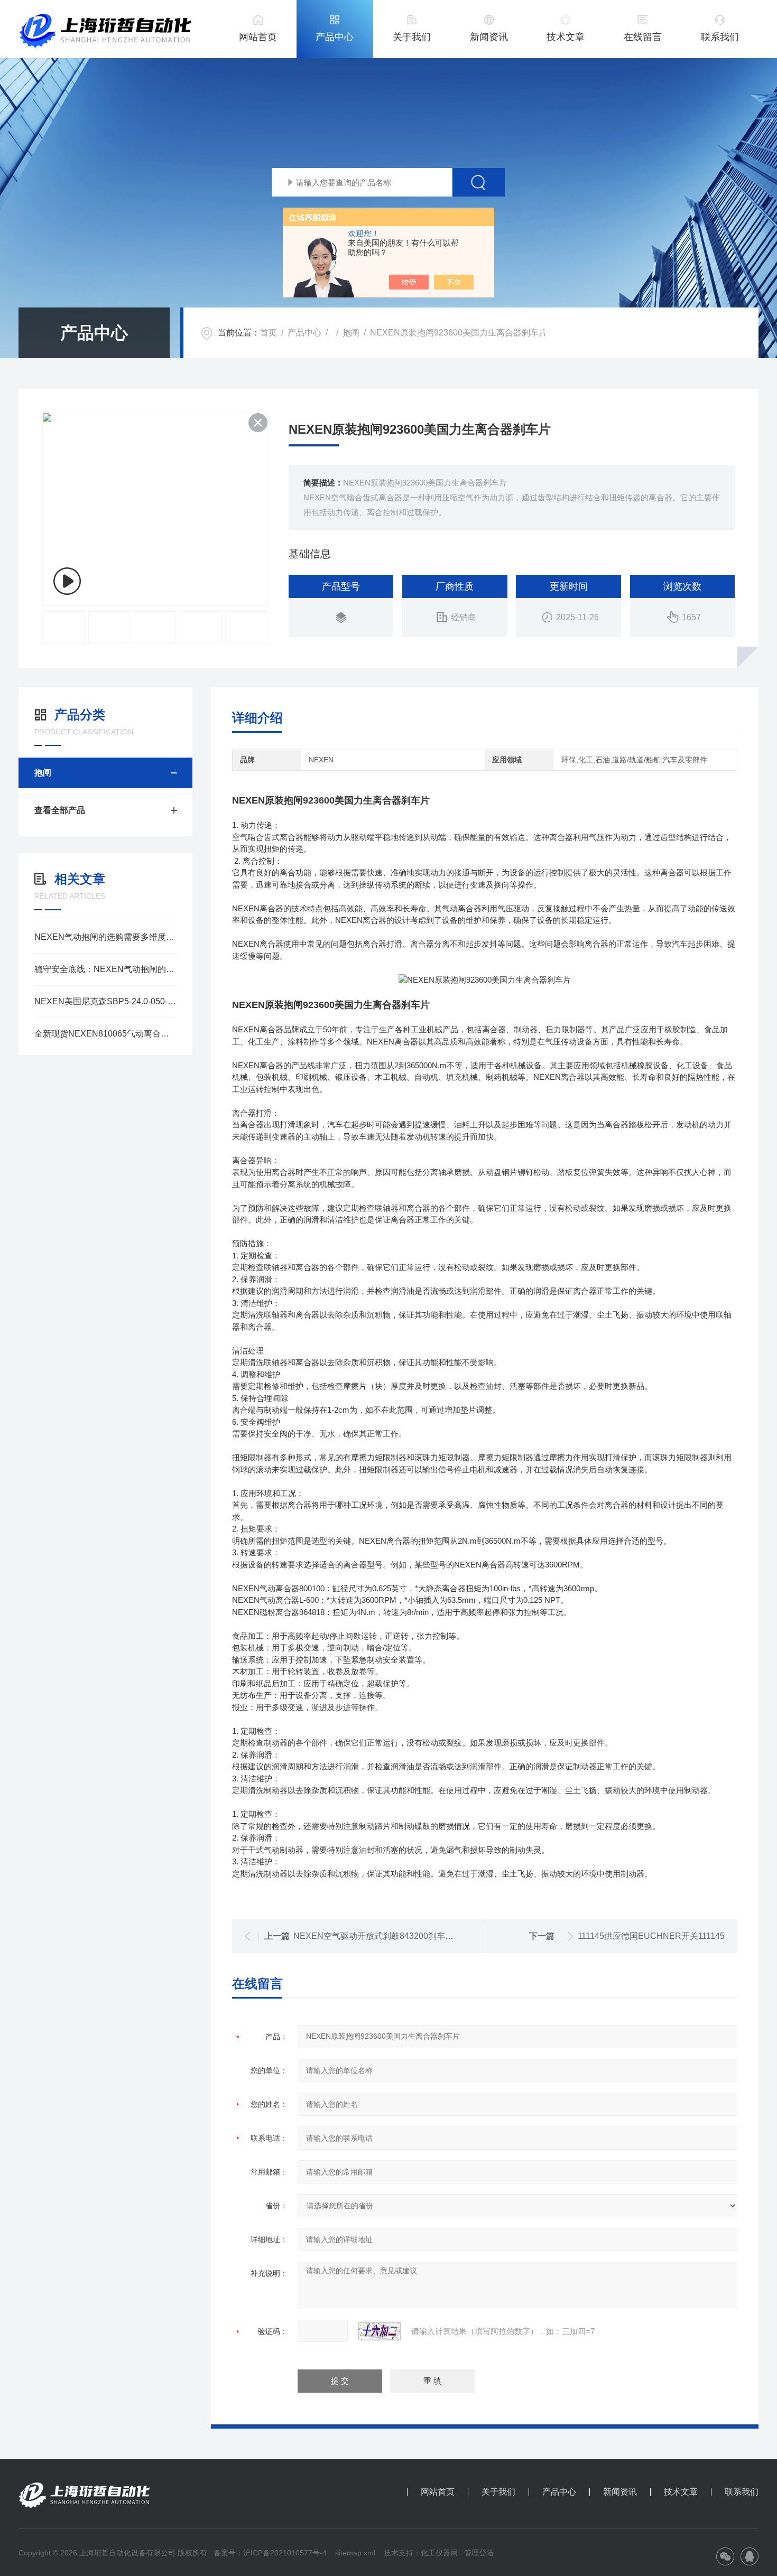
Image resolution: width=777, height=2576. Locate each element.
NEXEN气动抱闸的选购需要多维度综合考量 (105, 937)
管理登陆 (479, 2553)
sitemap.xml (355, 2553)
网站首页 (258, 37)
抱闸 (351, 333)
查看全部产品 (60, 810)
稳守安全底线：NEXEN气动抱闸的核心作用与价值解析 (105, 969)
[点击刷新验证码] (380, 2331)
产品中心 (335, 37)
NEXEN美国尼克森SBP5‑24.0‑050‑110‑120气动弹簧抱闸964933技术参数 (105, 1001)
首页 (269, 333)
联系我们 (720, 37)
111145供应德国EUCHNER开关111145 (651, 1936)
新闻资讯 (489, 37)
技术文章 (566, 37)
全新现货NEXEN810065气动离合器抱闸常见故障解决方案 (105, 1034)
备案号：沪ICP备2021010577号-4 (270, 2553)
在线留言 (643, 37)
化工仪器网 (439, 2553)
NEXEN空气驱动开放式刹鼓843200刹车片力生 (382, 1936)
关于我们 (412, 37)
